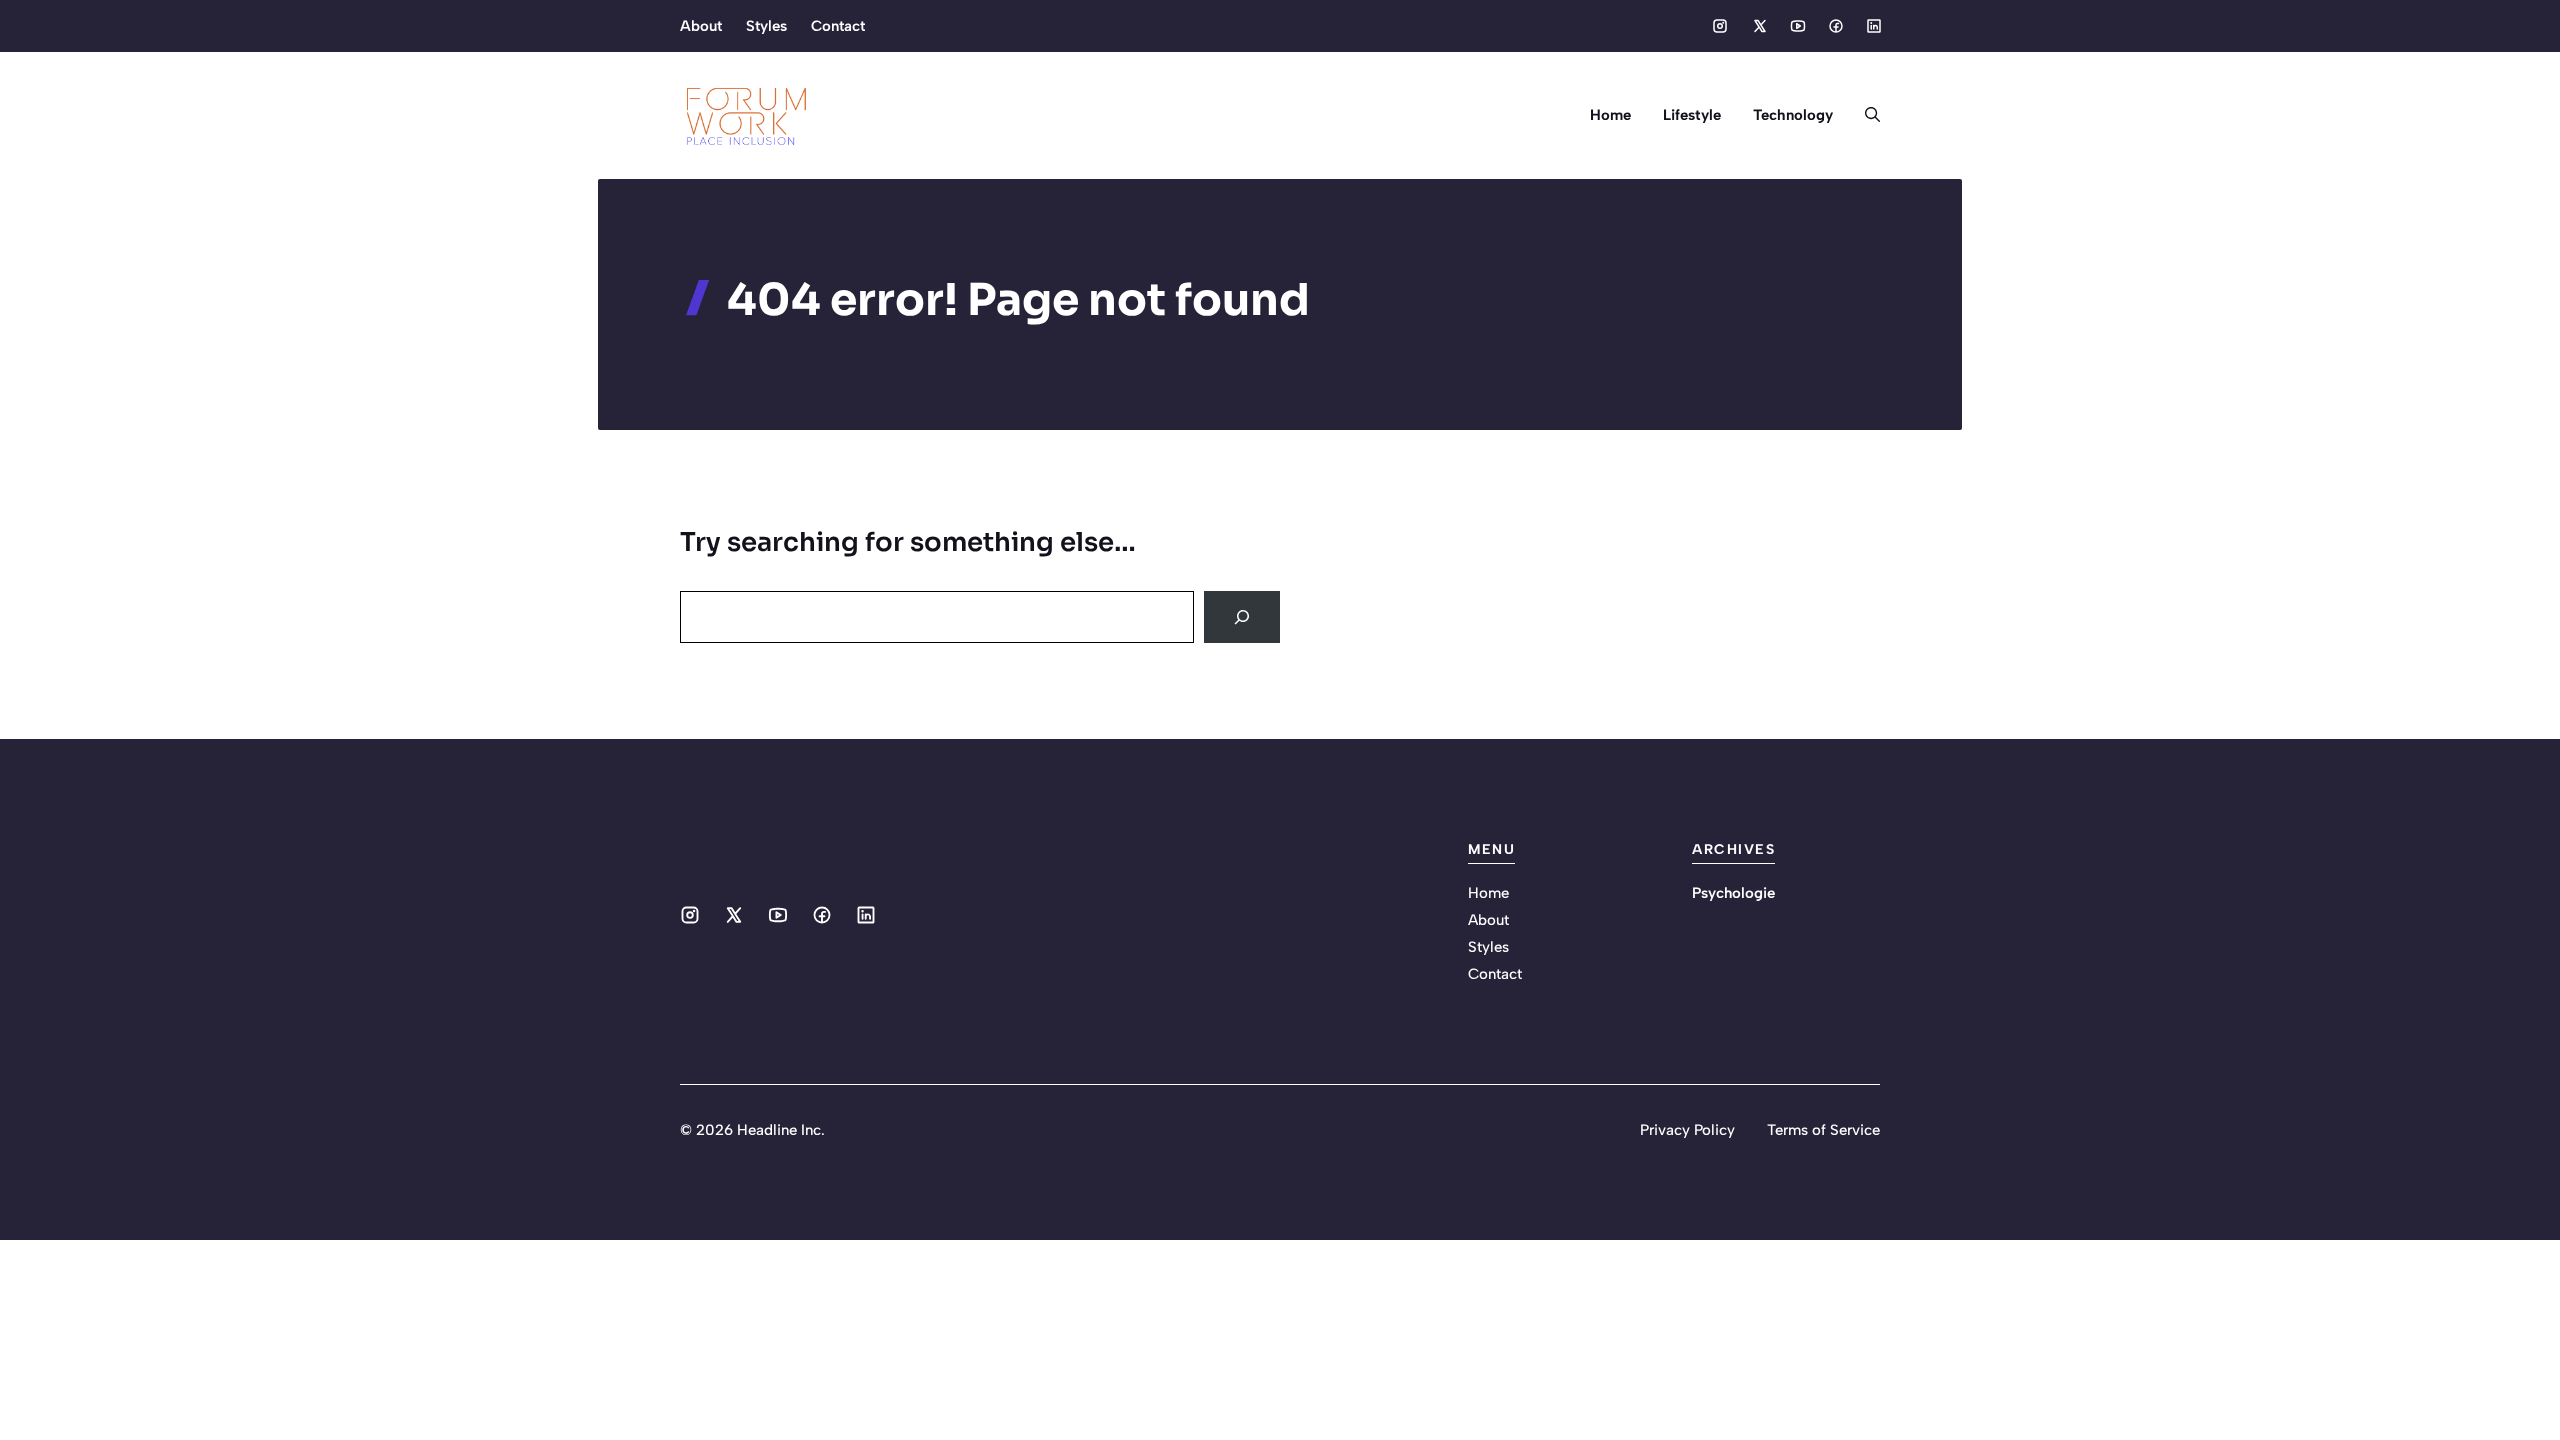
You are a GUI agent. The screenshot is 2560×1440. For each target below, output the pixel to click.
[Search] (1242, 617)
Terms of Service (1823, 1130)
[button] (1864, 115)
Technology (1793, 115)
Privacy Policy (1687, 1130)
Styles (766, 26)
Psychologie (1733, 893)
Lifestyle (1692, 115)
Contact (838, 26)
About (701, 26)
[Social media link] (1720, 26)
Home (1610, 115)
